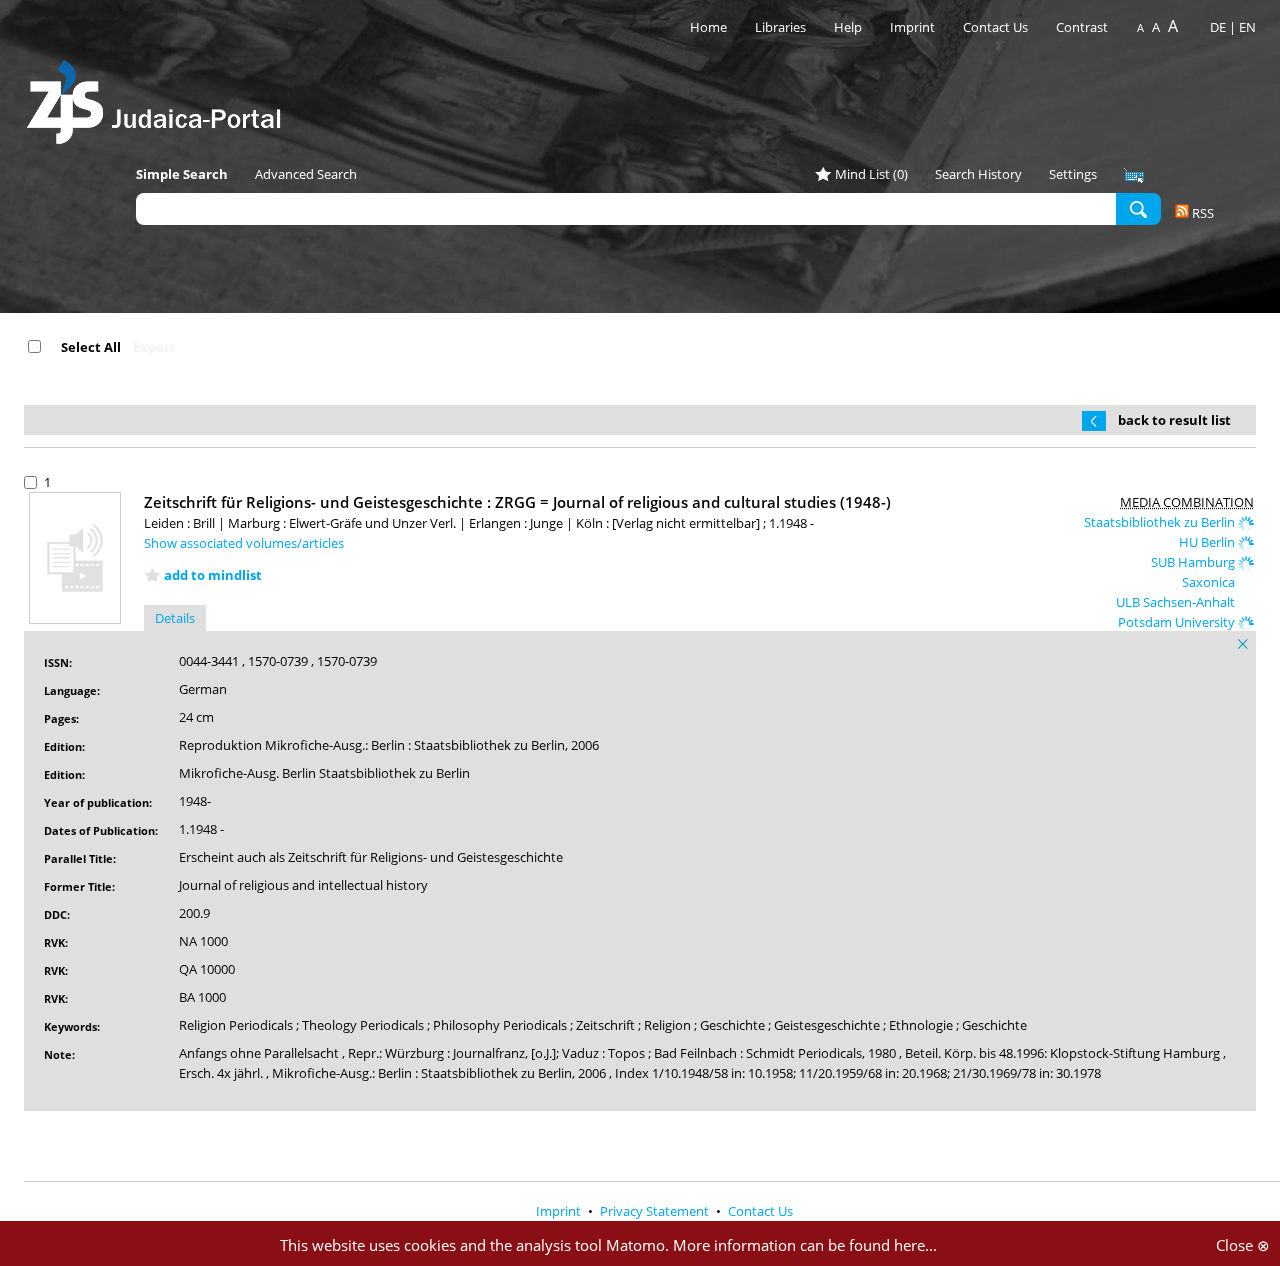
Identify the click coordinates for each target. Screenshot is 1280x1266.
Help (848, 27)
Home (708, 27)
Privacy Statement (656, 1211)
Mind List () (871, 174)
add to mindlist (213, 575)
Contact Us (997, 27)
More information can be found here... (805, 1245)
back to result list (1174, 420)
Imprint (912, 27)
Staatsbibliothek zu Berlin (1161, 522)
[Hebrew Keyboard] (1134, 176)
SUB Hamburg (1194, 562)
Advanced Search (306, 174)
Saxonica (1210, 582)
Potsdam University (1178, 622)
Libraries (780, 27)
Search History (978, 174)
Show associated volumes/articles (244, 543)
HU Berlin (1208, 542)
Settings (1073, 174)
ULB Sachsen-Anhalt (1177, 602)
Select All (91, 347)
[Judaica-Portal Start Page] (159, 96)
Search (1138, 208)
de (1218, 27)
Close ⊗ (1243, 1245)
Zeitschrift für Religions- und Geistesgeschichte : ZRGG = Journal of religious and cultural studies (517, 502)
